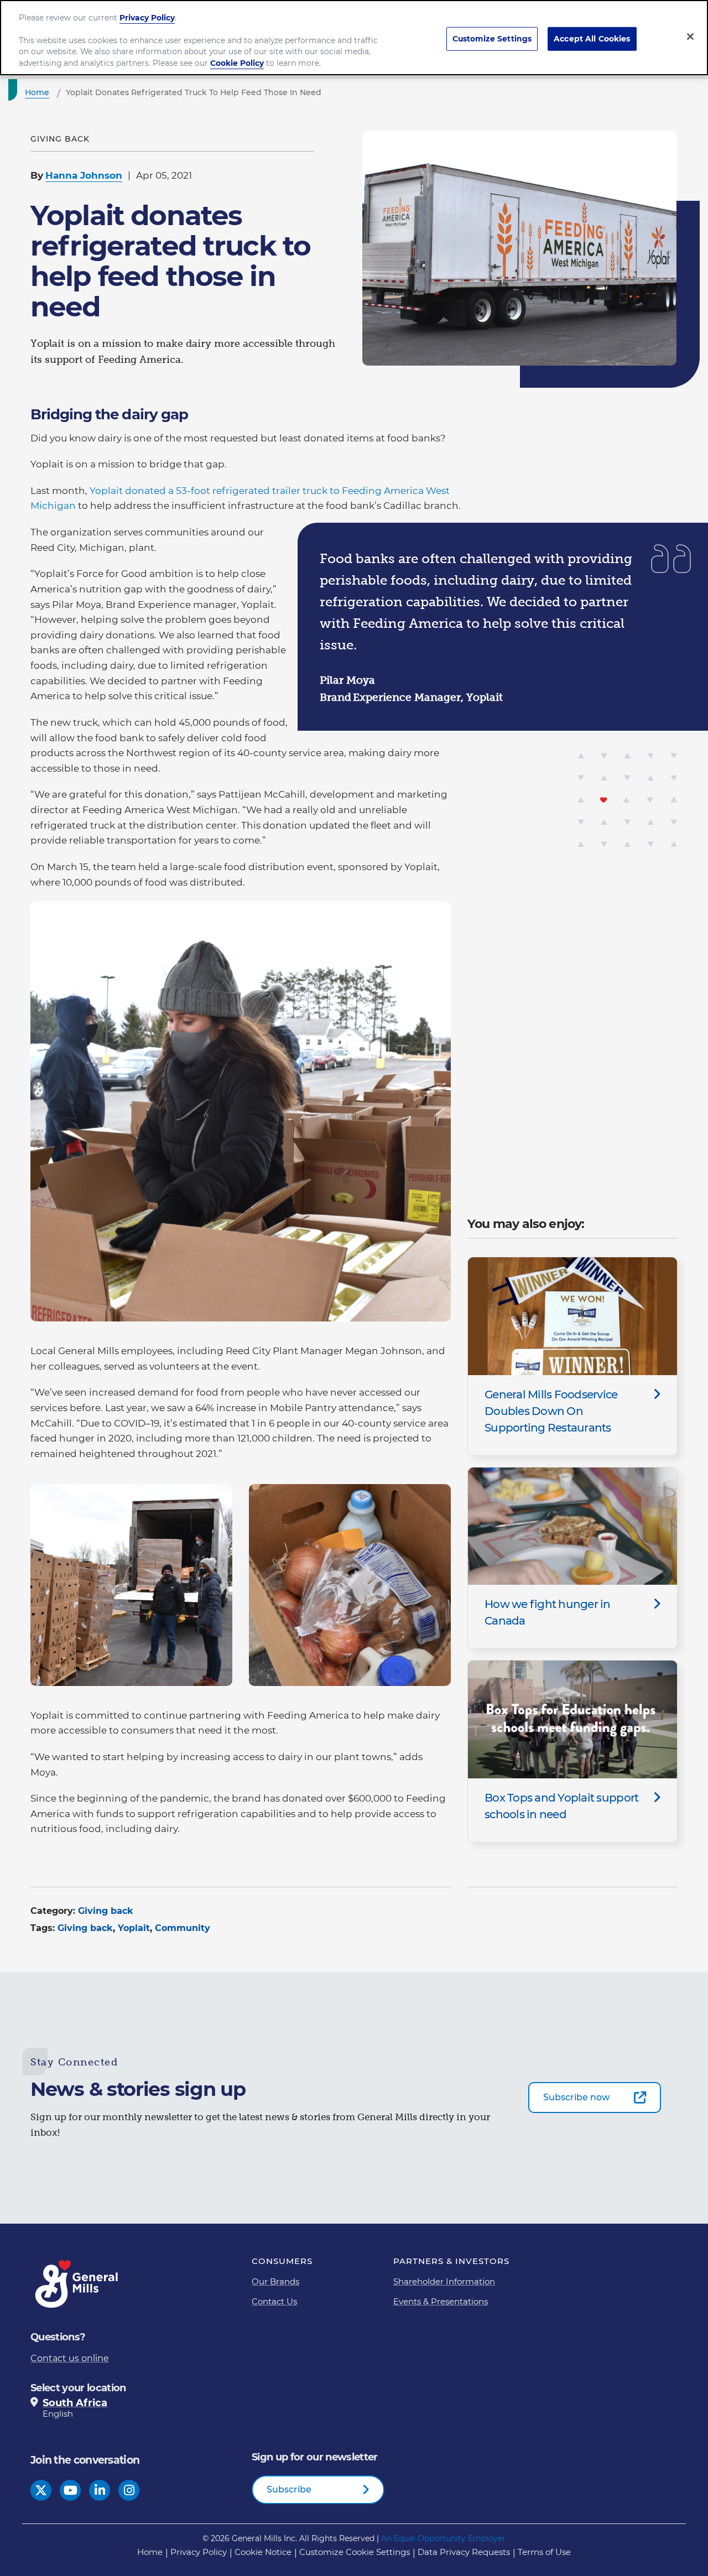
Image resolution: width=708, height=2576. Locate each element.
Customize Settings (492, 38)
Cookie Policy (237, 63)
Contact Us (274, 2301)
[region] (354, 38)
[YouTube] (71, 2490)
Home (150, 2552)
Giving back (106, 1911)
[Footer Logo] (77, 2284)
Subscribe (289, 2489)
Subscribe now (576, 2097)
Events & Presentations (441, 2301)
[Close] (690, 37)
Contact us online (70, 2358)
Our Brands (275, 2281)
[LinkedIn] (100, 2490)
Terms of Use (544, 2552)
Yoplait (134, 1928)
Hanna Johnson (84, 175)
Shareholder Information (444, 2281)
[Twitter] (41, 2490)
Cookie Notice (263, 2552)
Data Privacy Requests (464, 2552)
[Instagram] (129, 2490)
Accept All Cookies (592, 38)
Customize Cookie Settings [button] (355, 2552)
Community (183, 1928)
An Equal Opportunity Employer (443, 2538)
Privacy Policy (199, 2552)
